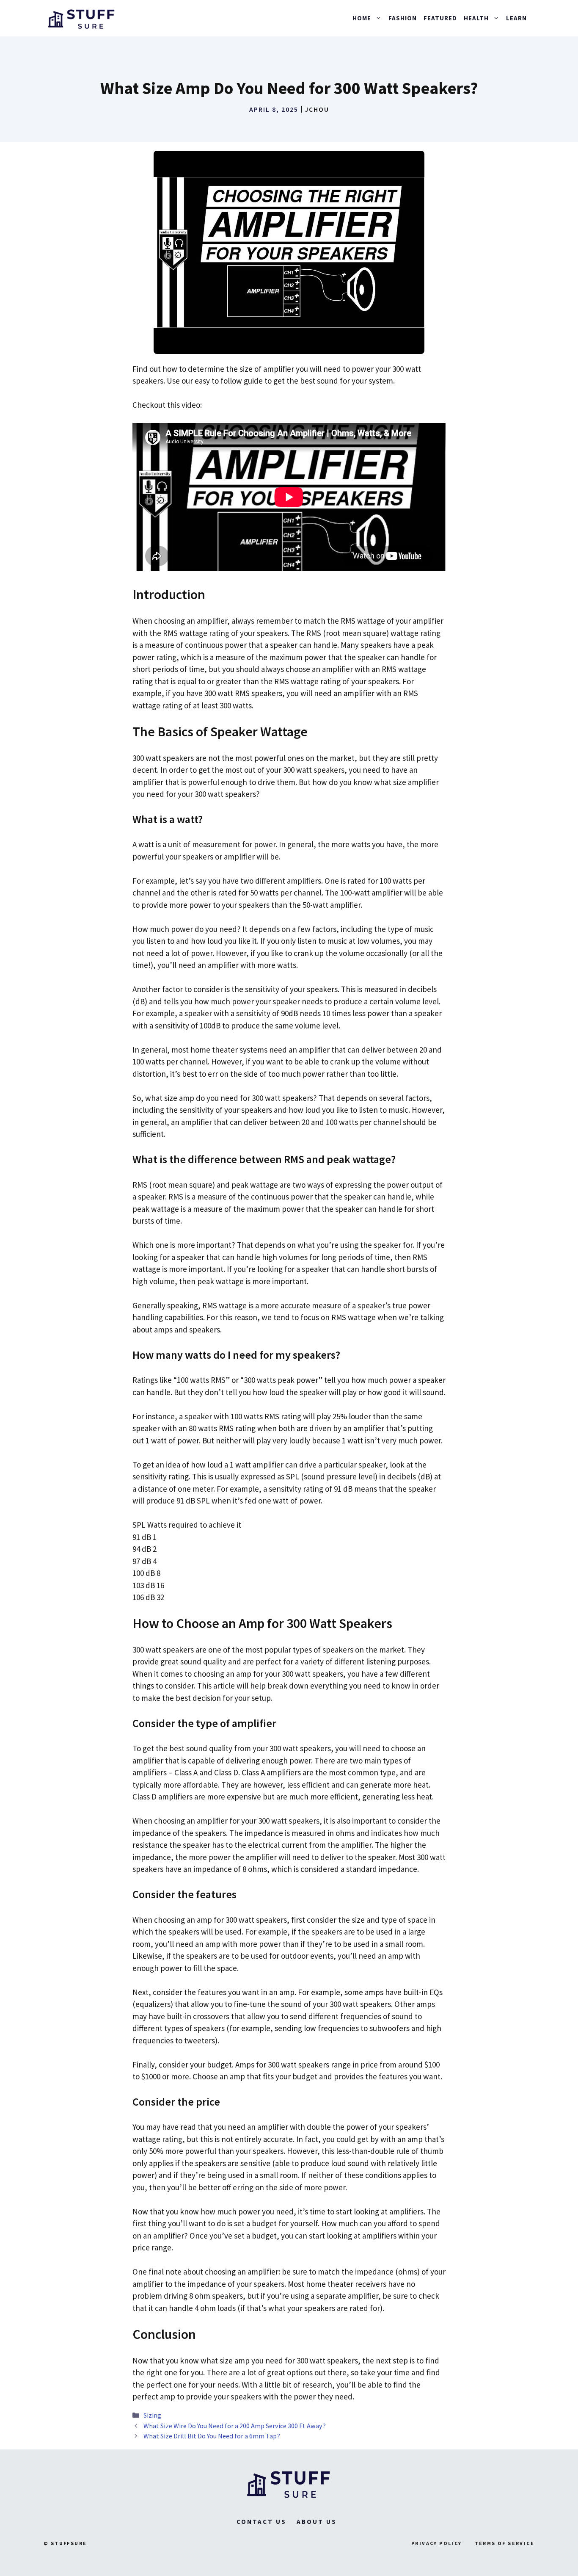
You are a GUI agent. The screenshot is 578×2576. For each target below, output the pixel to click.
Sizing (152, 2415)
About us (317, 2522)
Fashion (403, 18)
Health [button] (476, 18)
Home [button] (362, 18)
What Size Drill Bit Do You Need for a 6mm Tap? (212, 2436)
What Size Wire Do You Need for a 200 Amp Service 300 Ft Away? (235, 2426)
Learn (516, 18)
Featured (440, 18)
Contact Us (261, 2522)
